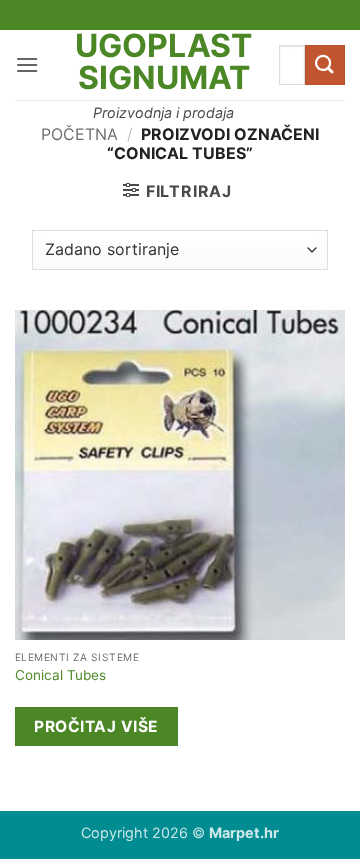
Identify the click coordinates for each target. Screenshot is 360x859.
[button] (27, 64)
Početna (79, 134)
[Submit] (325, 64)
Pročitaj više (96, 726)
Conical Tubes (60, 675)
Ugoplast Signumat (163, 62)
